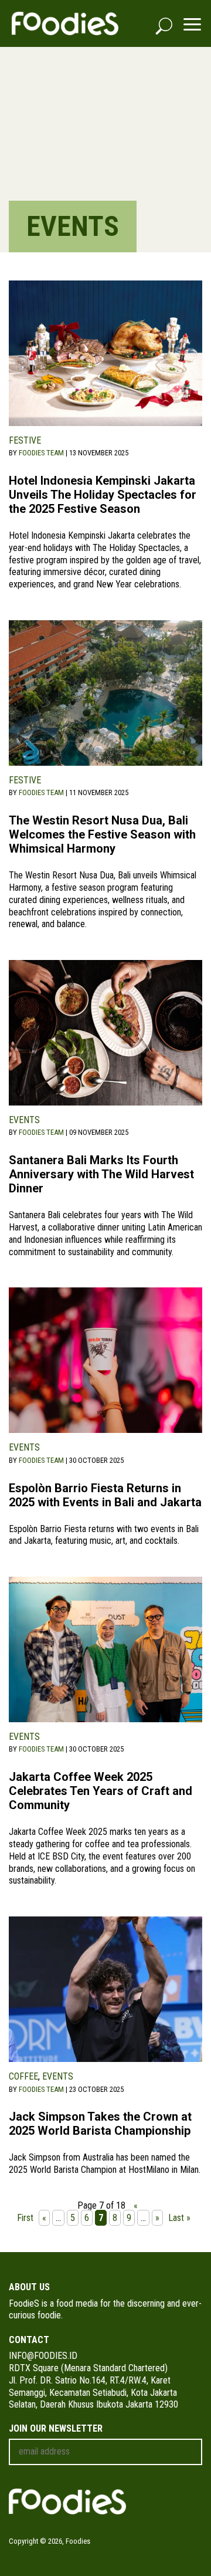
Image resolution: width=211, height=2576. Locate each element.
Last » (179, 2218)
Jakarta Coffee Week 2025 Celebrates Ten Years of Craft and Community (101, 1791)
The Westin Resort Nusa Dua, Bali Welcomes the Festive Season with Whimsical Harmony (102, 834)
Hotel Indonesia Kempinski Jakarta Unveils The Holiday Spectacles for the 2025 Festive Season (103, 495)
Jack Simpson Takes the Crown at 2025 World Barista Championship (100, 2124)
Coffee (23, 2076)
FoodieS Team (41, 453)
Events (24, 1120)
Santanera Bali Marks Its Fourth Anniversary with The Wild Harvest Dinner (101, 1174)
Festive (25, 440)
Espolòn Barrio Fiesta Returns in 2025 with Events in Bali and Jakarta (105, 1495)
